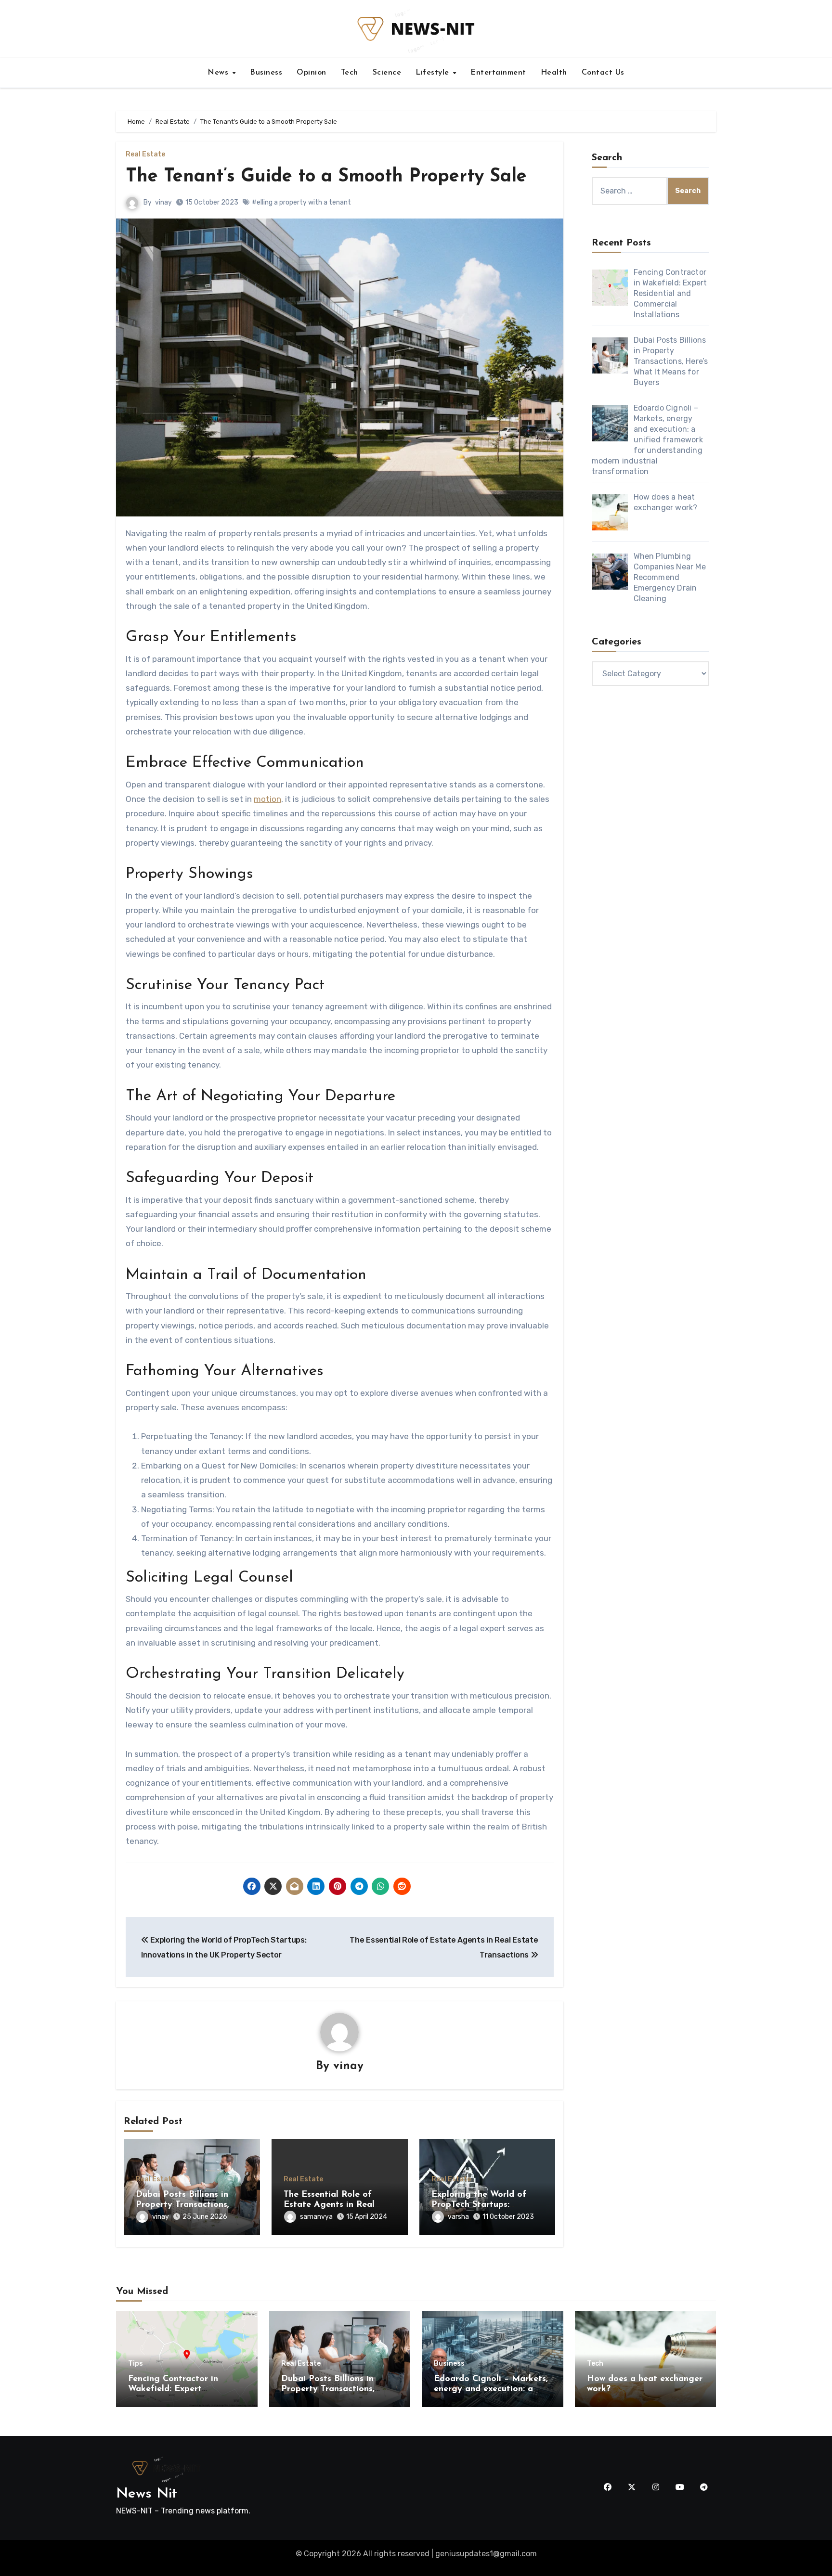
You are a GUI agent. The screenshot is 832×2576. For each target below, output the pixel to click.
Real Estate (145, 155)
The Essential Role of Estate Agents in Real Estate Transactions (329, 2205)
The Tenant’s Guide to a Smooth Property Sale (326, 177)
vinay (163, 202)
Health (554, 73)
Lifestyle (434, 73)
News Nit (147, 2494)
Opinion (312, 73)
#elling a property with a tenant (301, 202)
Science (387, 73)
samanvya (316, 2217)
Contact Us (603, 73)
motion (267, 799)
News (219, 73)
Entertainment (498, 73)
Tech (350, 73)
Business (266, 73)
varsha (458, 2217)
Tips (136, 2364)
